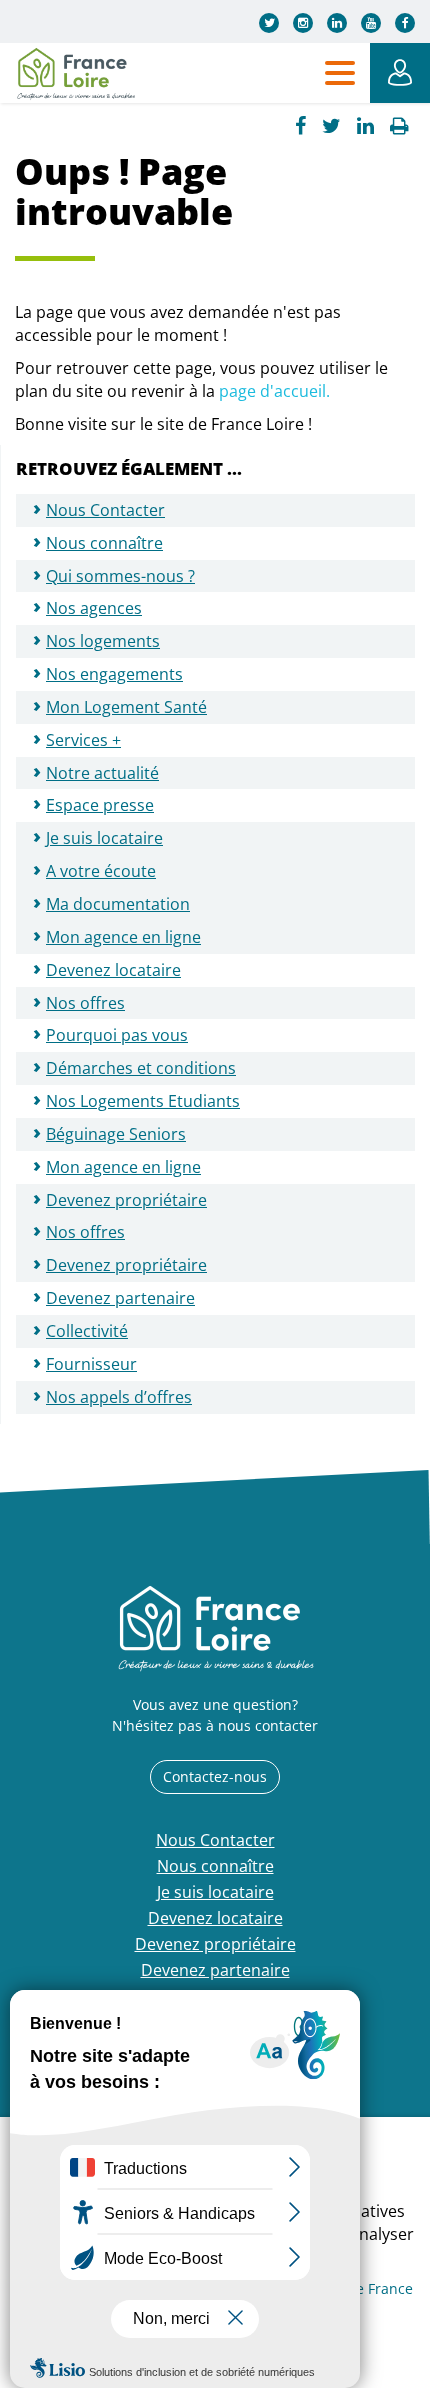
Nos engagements (114, 674)
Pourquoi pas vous (117, 1035)
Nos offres (85, 1003)
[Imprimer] (399, 126)
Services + (83, 740)
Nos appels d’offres (119, 1397)
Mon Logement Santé (126, 707)
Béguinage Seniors (116, 1134)
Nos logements (103, 641)
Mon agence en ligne (123, 937)
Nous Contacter (105, 510)
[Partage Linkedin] (365, 126)
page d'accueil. (274, 391)
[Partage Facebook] (300, 126)
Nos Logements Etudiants (143, 1101)
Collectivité (87, 1331)
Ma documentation (118, 904)
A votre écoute (101, 871)
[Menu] (340, 73)
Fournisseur (91, 1364)
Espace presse (100, 805)
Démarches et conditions (141, 1068)
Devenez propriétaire (126, 1265)
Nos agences (94, 608)
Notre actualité (102, 773)
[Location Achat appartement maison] (75, 73)
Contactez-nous (215, 1776)
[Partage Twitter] (331, 126)
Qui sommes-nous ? (120, 576)
